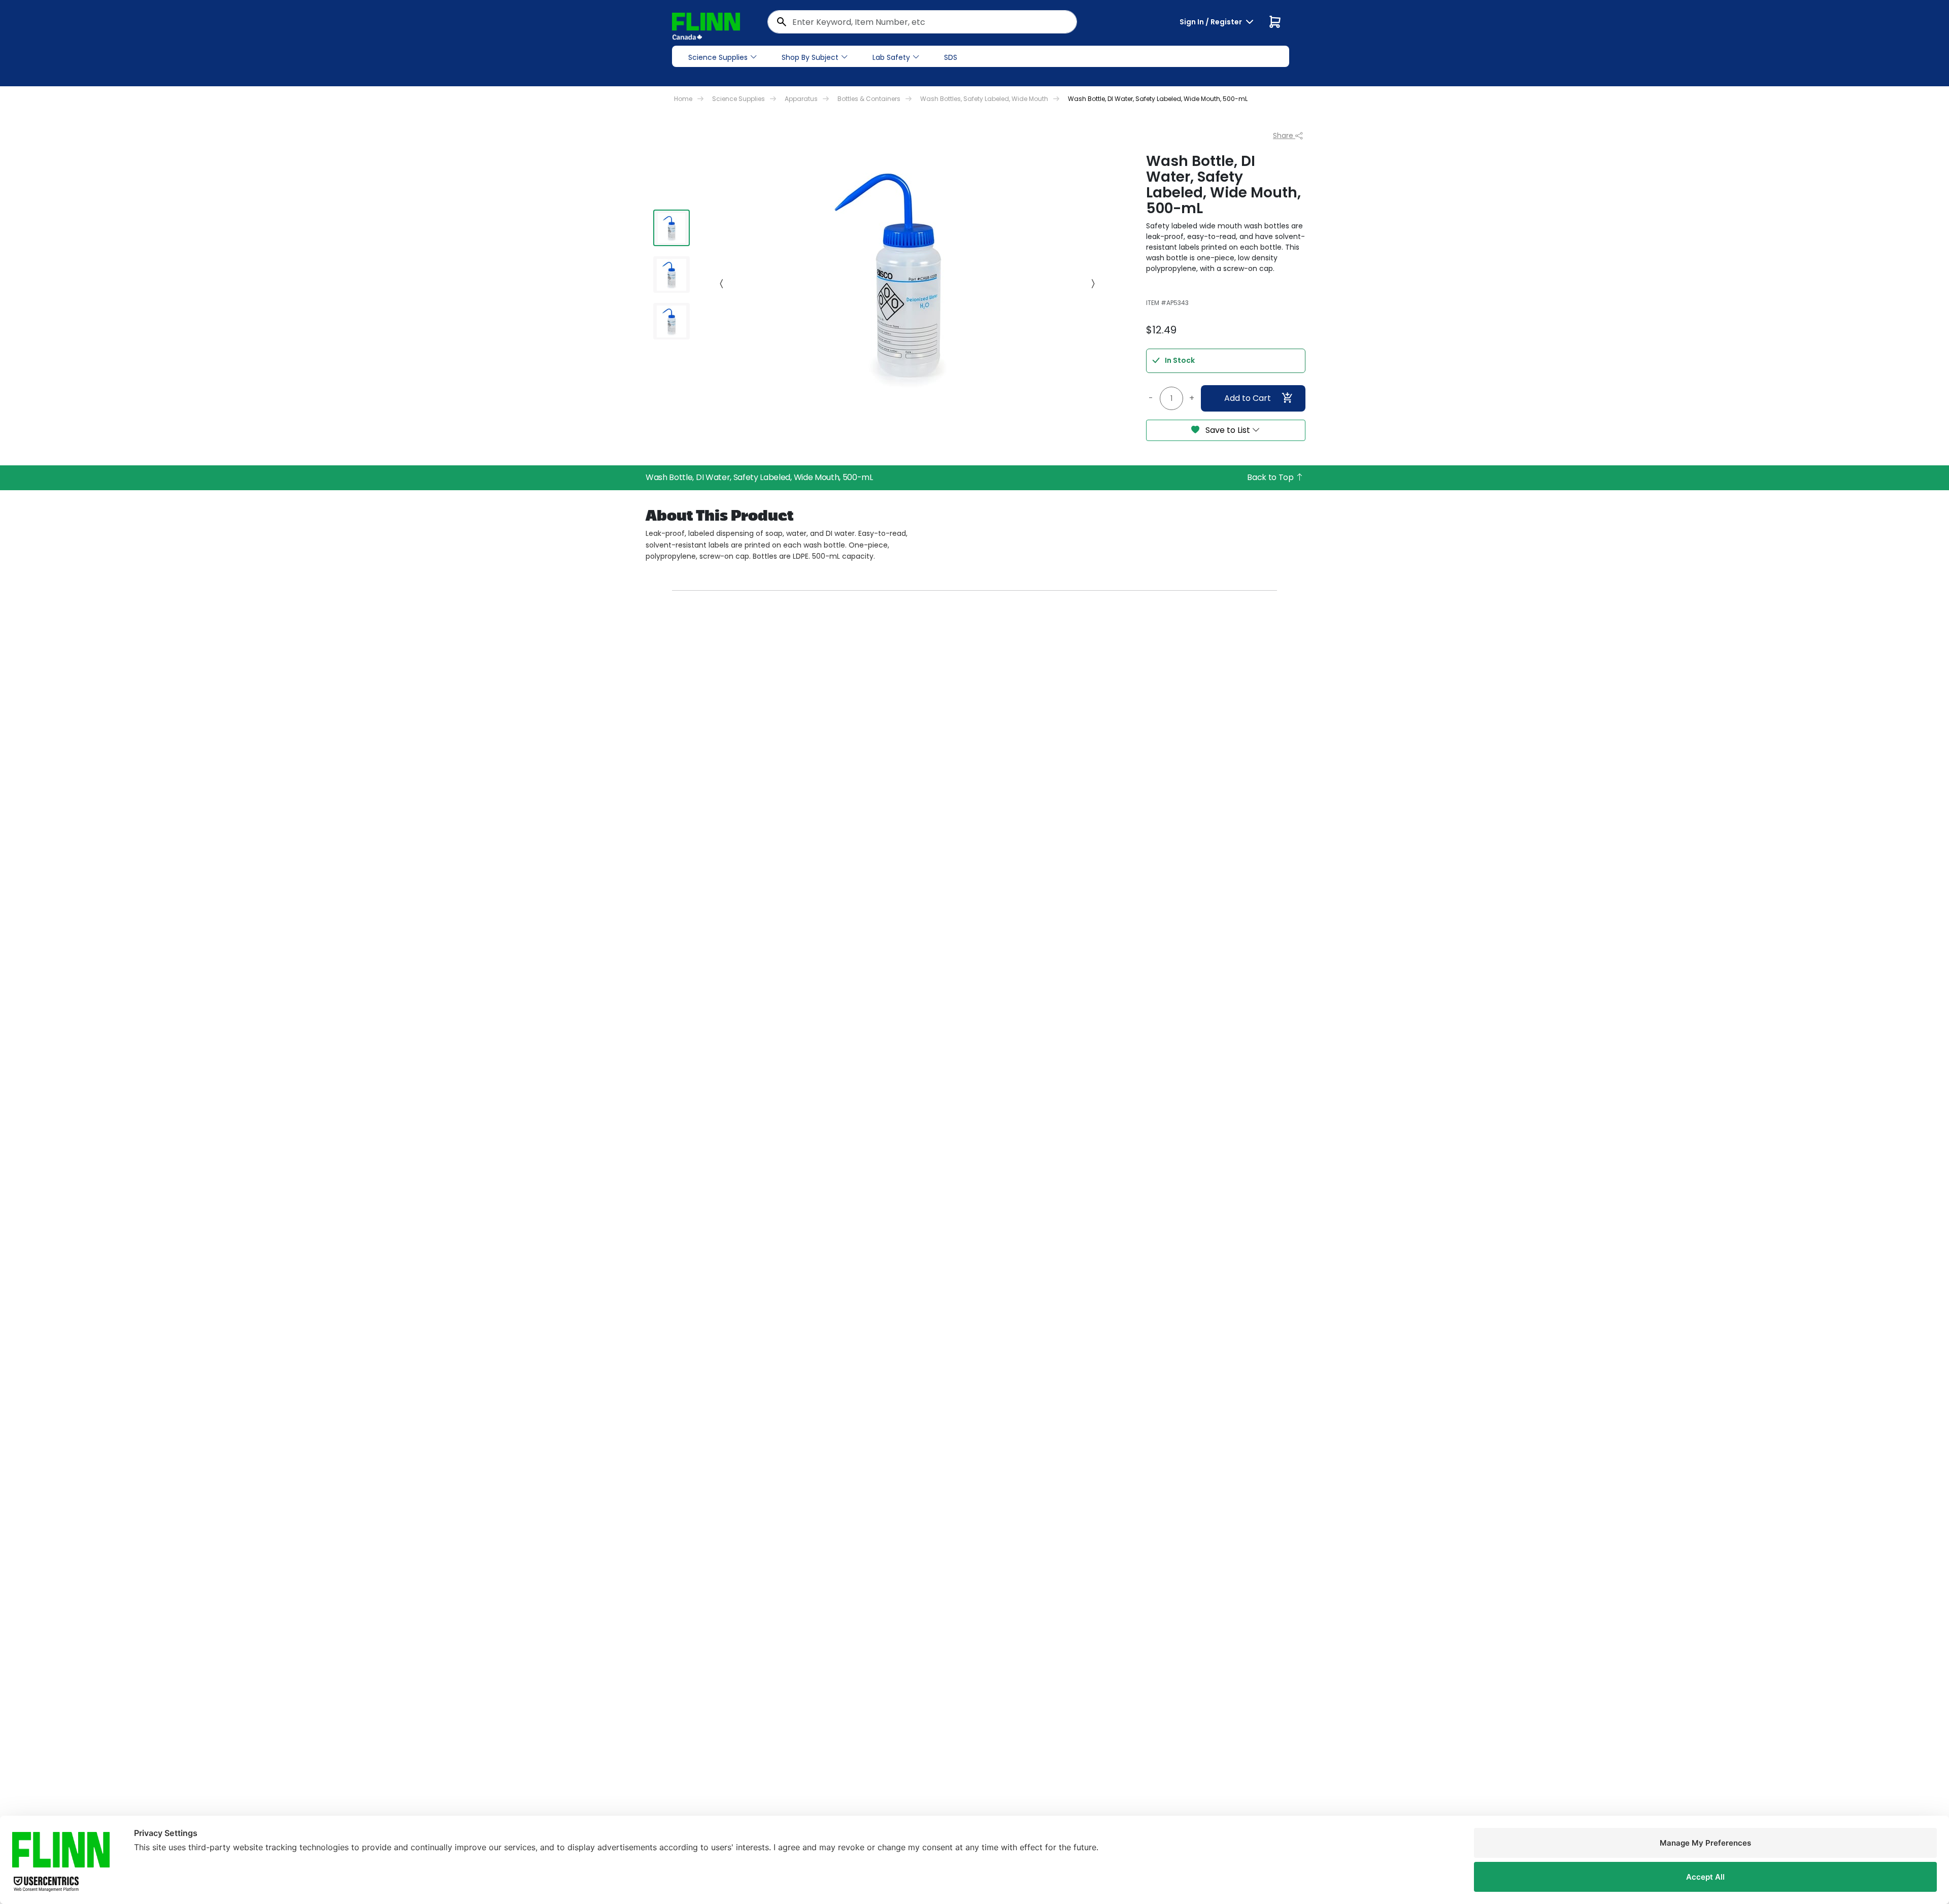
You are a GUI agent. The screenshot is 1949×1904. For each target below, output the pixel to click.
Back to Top (1271, 477)
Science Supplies (718, 57)
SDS (951, 57)
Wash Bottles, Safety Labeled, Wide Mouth (984, 99)
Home (683, 99)
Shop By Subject (810, 57)
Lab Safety (891, 57)
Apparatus (801, 99)
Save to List (1228, 430)
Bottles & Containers (869, 99)
